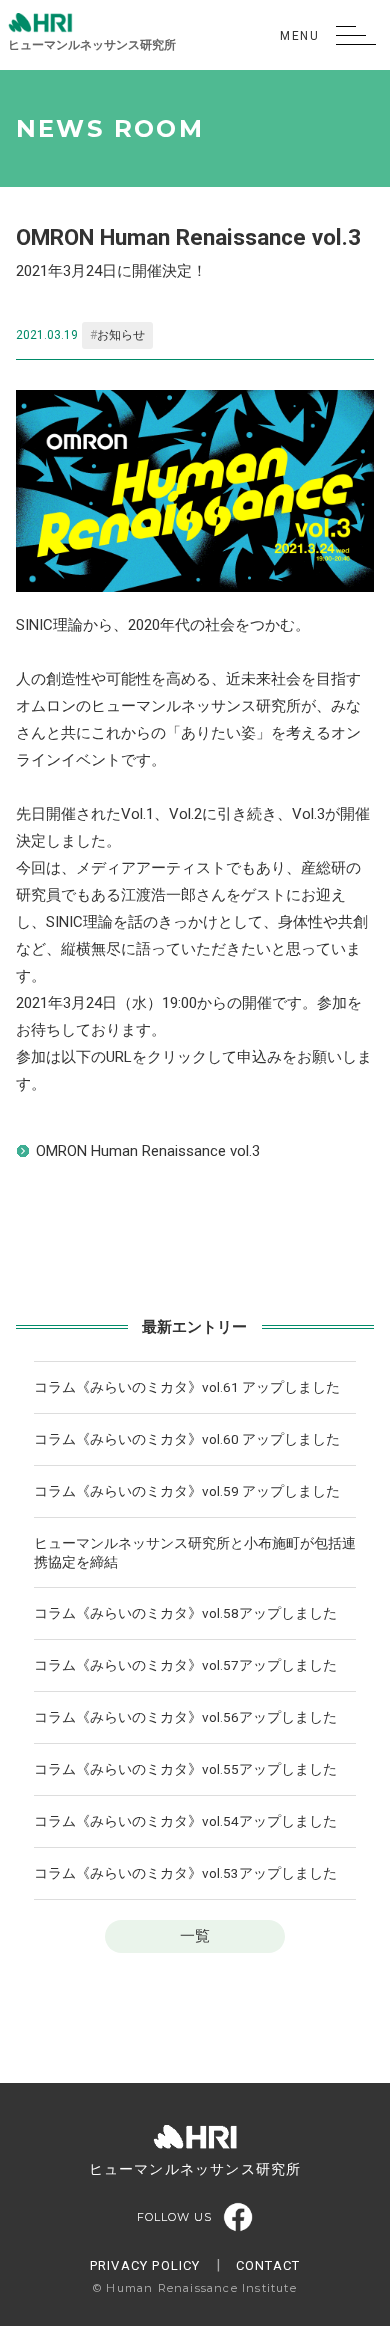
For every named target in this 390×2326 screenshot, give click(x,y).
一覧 (195, 1936)
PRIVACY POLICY (145, 2265)
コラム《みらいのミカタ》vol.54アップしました (185, 1821)
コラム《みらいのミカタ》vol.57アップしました (185, 1665)
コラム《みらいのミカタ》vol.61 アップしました (187, 1387)
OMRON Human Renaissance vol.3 (148, 1151)
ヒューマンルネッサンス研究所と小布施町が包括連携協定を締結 (195, 1552)
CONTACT (268, 2265)
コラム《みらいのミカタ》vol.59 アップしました (187, 1491)
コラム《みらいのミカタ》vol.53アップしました (185, 1873)
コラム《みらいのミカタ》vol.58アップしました (185, 1613)
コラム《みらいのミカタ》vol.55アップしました (185, 1769)
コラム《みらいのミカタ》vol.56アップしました (185, 1717)
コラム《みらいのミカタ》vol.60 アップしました (187, 1439)
